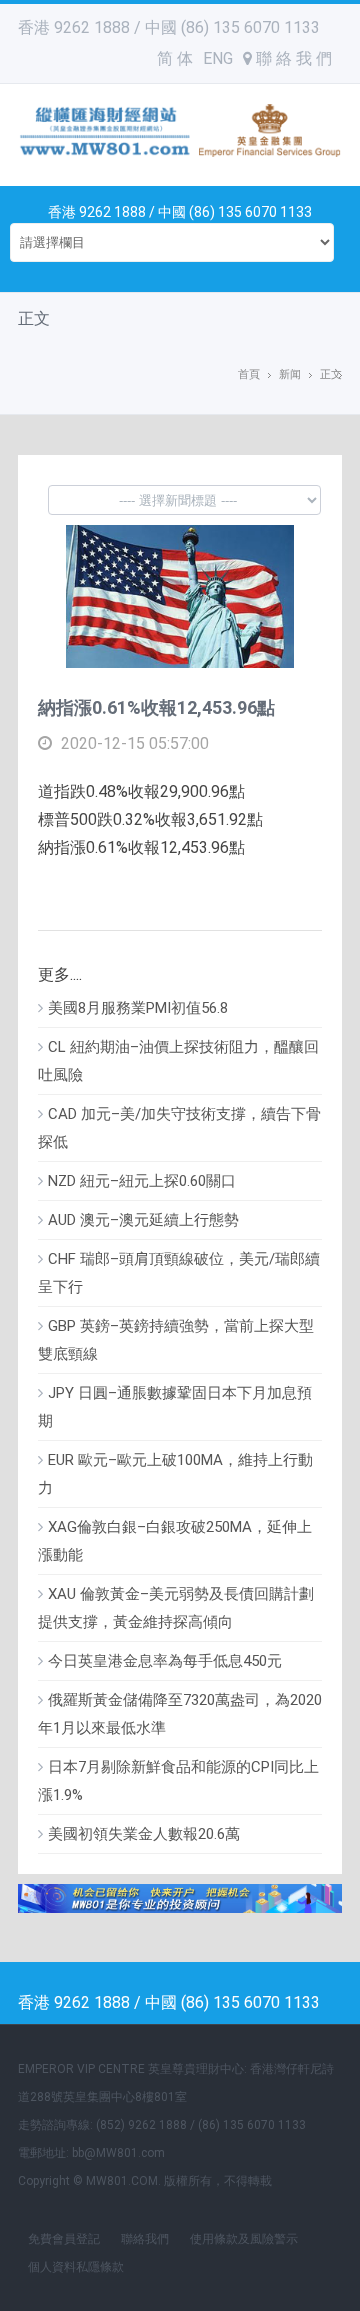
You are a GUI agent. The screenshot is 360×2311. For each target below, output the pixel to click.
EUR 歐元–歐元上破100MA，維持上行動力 (175, 1474)
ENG (218, 58)
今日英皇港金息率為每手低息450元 (165, 1661)
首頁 (249, 374)
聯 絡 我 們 (292, 58)
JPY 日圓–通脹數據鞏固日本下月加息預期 (175, 1407)
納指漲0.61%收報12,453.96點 (156, 707)
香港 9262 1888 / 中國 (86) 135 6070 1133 (169, 27)
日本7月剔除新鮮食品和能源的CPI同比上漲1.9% (178, 1781)
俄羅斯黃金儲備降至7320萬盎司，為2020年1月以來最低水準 (180, 1714)
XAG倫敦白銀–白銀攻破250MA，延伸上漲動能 (175, 1541)
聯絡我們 (145, 2239)
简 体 (175, 58)
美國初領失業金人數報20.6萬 (144, 1834)
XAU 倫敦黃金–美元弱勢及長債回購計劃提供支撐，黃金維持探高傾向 (176, 1608)
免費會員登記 (64, 2239)
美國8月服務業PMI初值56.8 (138, 1008)
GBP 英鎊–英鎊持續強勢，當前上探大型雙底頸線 (176, 1340)
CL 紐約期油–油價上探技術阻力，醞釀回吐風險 (178, 1061)
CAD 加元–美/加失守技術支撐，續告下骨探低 (179, 1128)
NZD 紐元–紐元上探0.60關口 (142, 1181)
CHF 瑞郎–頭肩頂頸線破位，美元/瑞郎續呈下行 (179, 1273)
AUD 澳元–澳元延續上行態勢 (143, 1220)
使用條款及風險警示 (244, 2239)
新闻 (290, 374)
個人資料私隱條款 (76, 2267)
